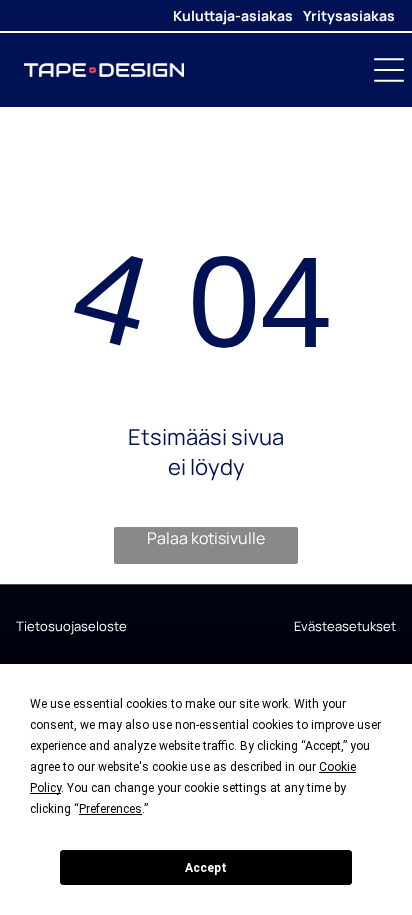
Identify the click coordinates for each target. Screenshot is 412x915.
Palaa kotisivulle (206, 538)
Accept (206, 868)
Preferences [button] (110, 809)
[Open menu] (389, 70)
